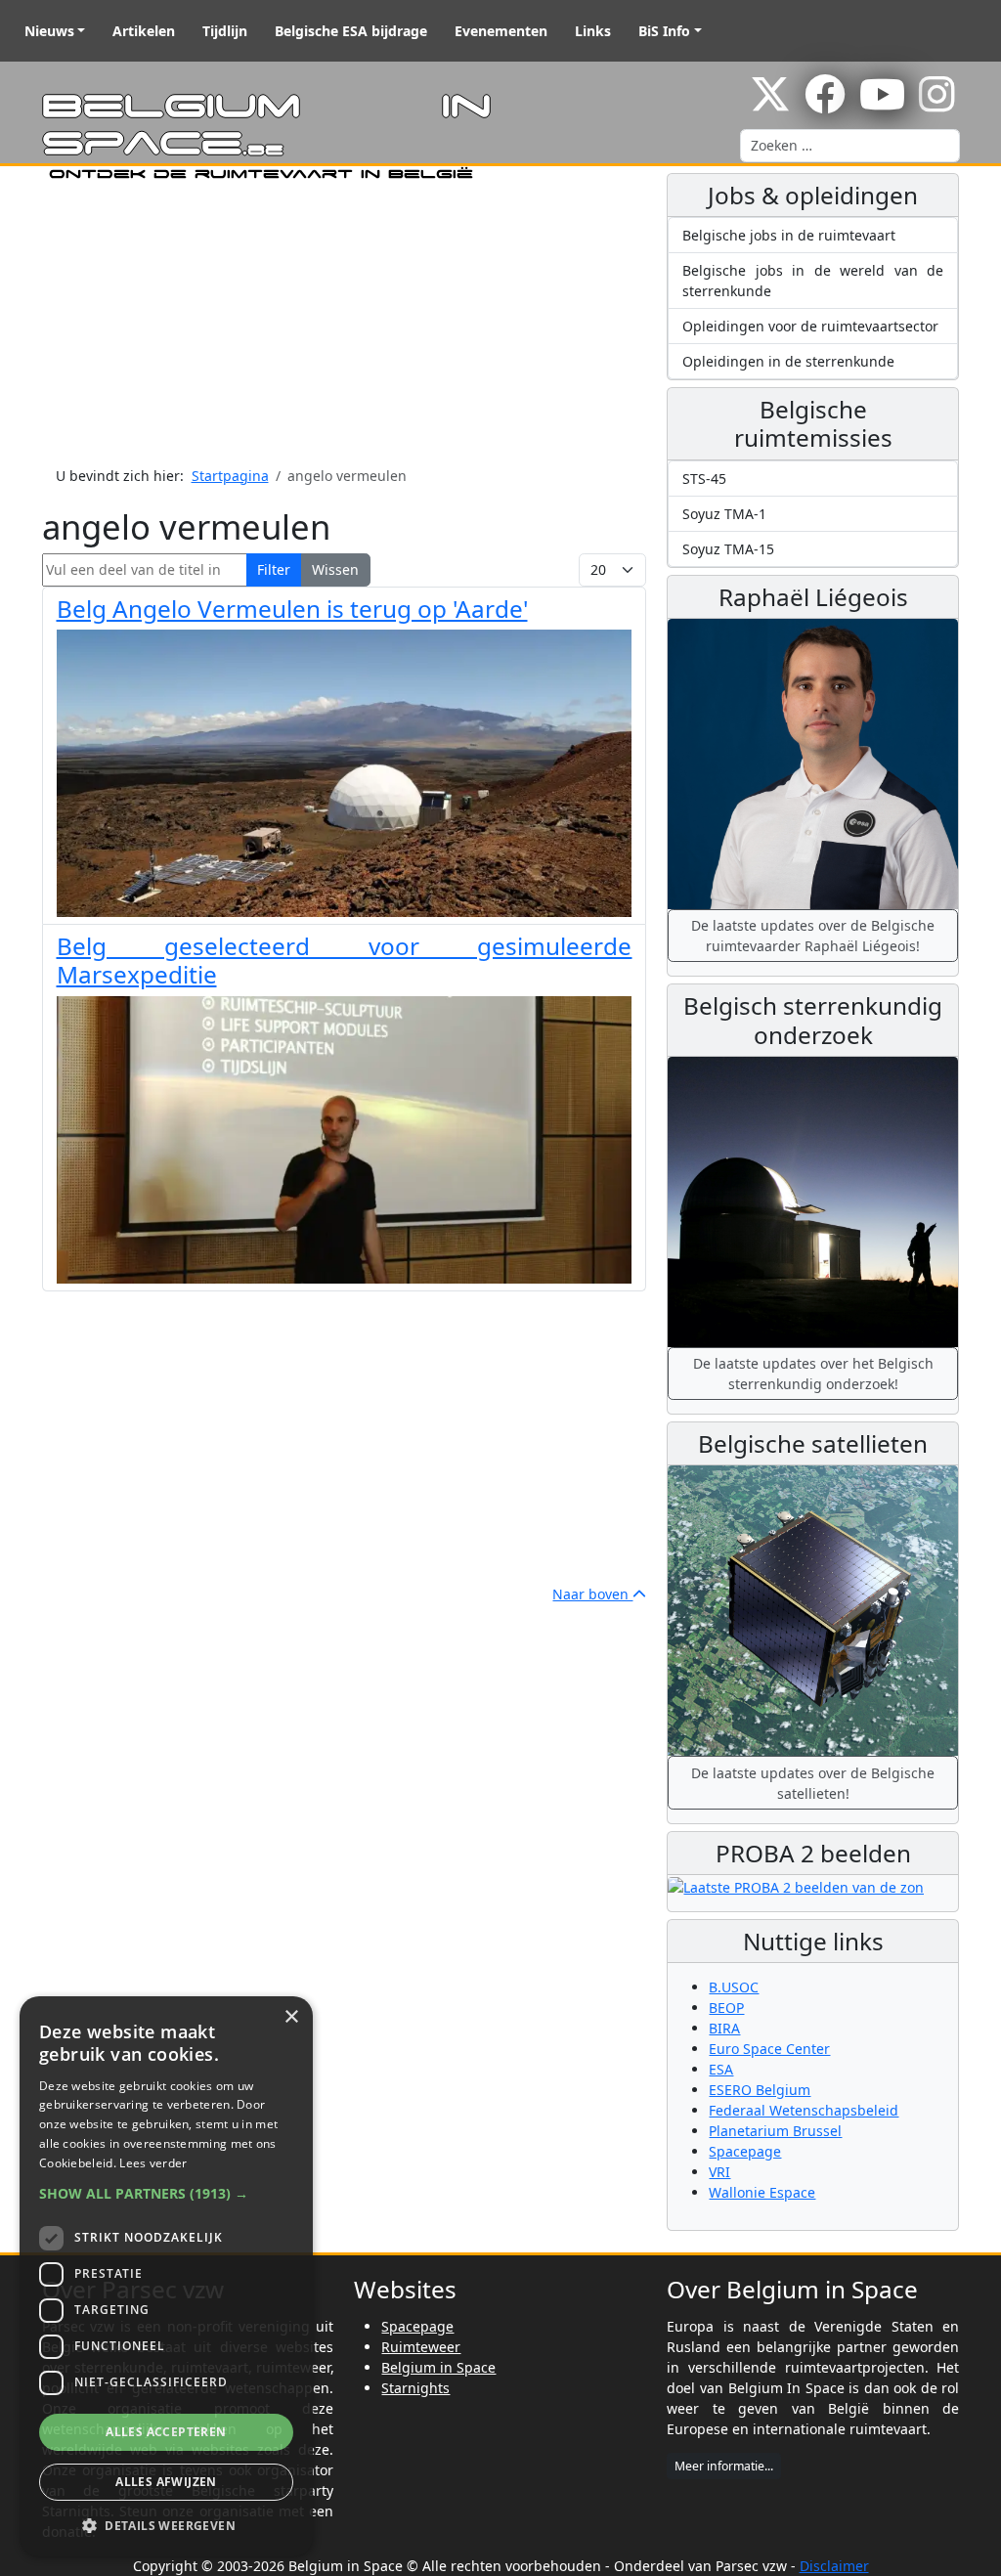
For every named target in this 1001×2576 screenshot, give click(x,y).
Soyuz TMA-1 (724, 514)
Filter (274, 569)
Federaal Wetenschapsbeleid (804, 2110)
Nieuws (49, 31)
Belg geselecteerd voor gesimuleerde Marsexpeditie (345, 960)
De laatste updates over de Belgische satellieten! (813, 1783)
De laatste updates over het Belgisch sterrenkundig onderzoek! (813, 1374)
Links (593, 31)
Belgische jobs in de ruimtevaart (789, 235)
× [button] (291, 2017)
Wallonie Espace (762, 2192)
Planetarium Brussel (775, 2131)
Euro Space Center (769, 2049)
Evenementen (501, 31)
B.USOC (734, 1987)
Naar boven (592, 1594)
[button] (166, 2193)
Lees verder (153, 2163)
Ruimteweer (421, 2347)
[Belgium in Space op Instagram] (937, 104)
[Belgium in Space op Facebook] (825, 104)
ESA (721, 2069)
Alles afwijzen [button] (166, 2482)
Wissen (335, 569)
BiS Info (664, 31)
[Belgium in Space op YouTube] (882, 104)
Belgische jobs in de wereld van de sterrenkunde (813, 281)
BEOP (726, 2008)
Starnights (415, 2388)
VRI (719, 2172)
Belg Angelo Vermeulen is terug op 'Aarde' (292, 609)
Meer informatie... (724, 2466)
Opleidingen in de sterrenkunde (788, 361)
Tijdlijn (225, 31)
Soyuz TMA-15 (728, 549)
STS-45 (704, 479)
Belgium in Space (438, 2367)
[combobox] (850, 146)
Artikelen (144, 31)
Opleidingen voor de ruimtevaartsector (810, 326)
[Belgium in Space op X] (770, 104)
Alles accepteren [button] (166, 2432)
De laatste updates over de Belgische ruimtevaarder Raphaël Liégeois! (813, 936)
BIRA (724, 2028)
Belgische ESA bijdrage (351, 31)
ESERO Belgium (760, 2090)
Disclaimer (834, 2566)
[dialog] (166, 2276)
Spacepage (745, 2151)
